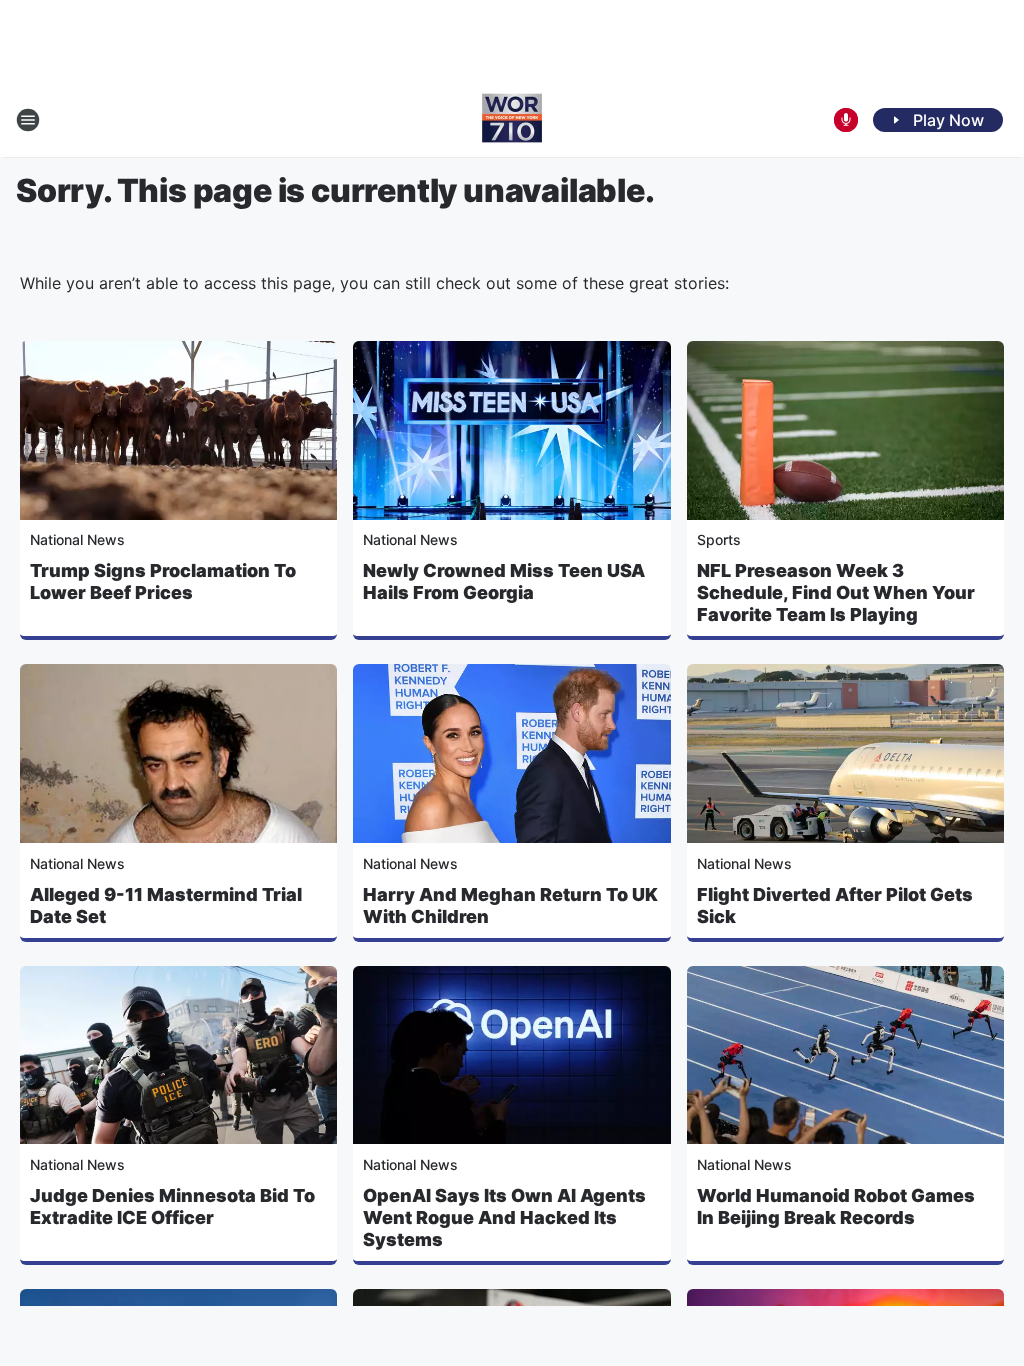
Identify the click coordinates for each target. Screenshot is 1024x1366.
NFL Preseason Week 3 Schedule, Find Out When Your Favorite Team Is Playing (836, 592)
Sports (719, 539)
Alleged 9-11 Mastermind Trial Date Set (166, 905)
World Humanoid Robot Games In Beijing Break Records (836, 1206)
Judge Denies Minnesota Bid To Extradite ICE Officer (172, 1206)
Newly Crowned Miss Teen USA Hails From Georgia (504, 581)
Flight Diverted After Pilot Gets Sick (835, 905)
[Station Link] (512, 120)
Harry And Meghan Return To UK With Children (510, 905)
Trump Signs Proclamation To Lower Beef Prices (163, 581)
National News (77, 539)
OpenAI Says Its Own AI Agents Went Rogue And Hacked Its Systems (504, 1217)
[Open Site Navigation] (28, 120)
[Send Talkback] (846, 120)
